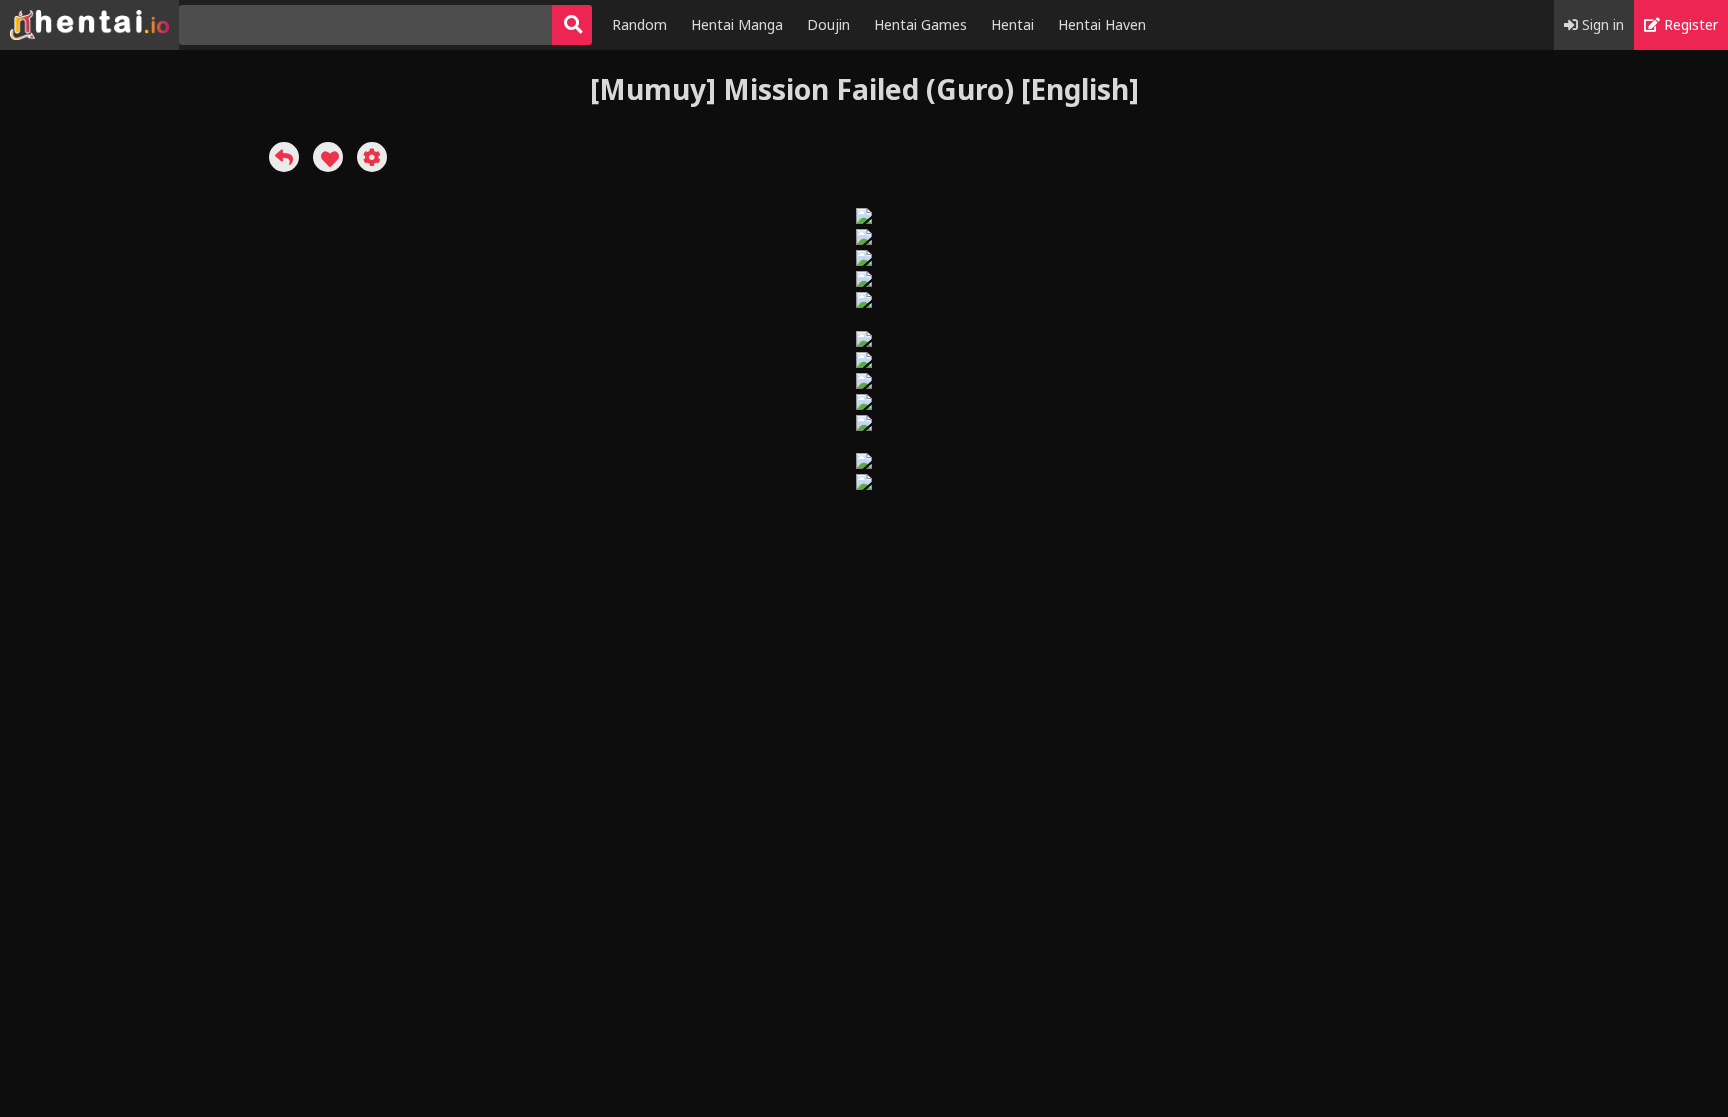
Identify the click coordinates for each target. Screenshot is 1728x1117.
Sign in (1601, 24)
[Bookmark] (328, 157)
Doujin (828, 24)
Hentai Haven (1102, 24)
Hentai (1012, 24)
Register (1689, 24)
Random (639, 24)
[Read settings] (372, 157)
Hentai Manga (737, 24)
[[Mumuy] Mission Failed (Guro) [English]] (284, 157)
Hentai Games (920, 24)
